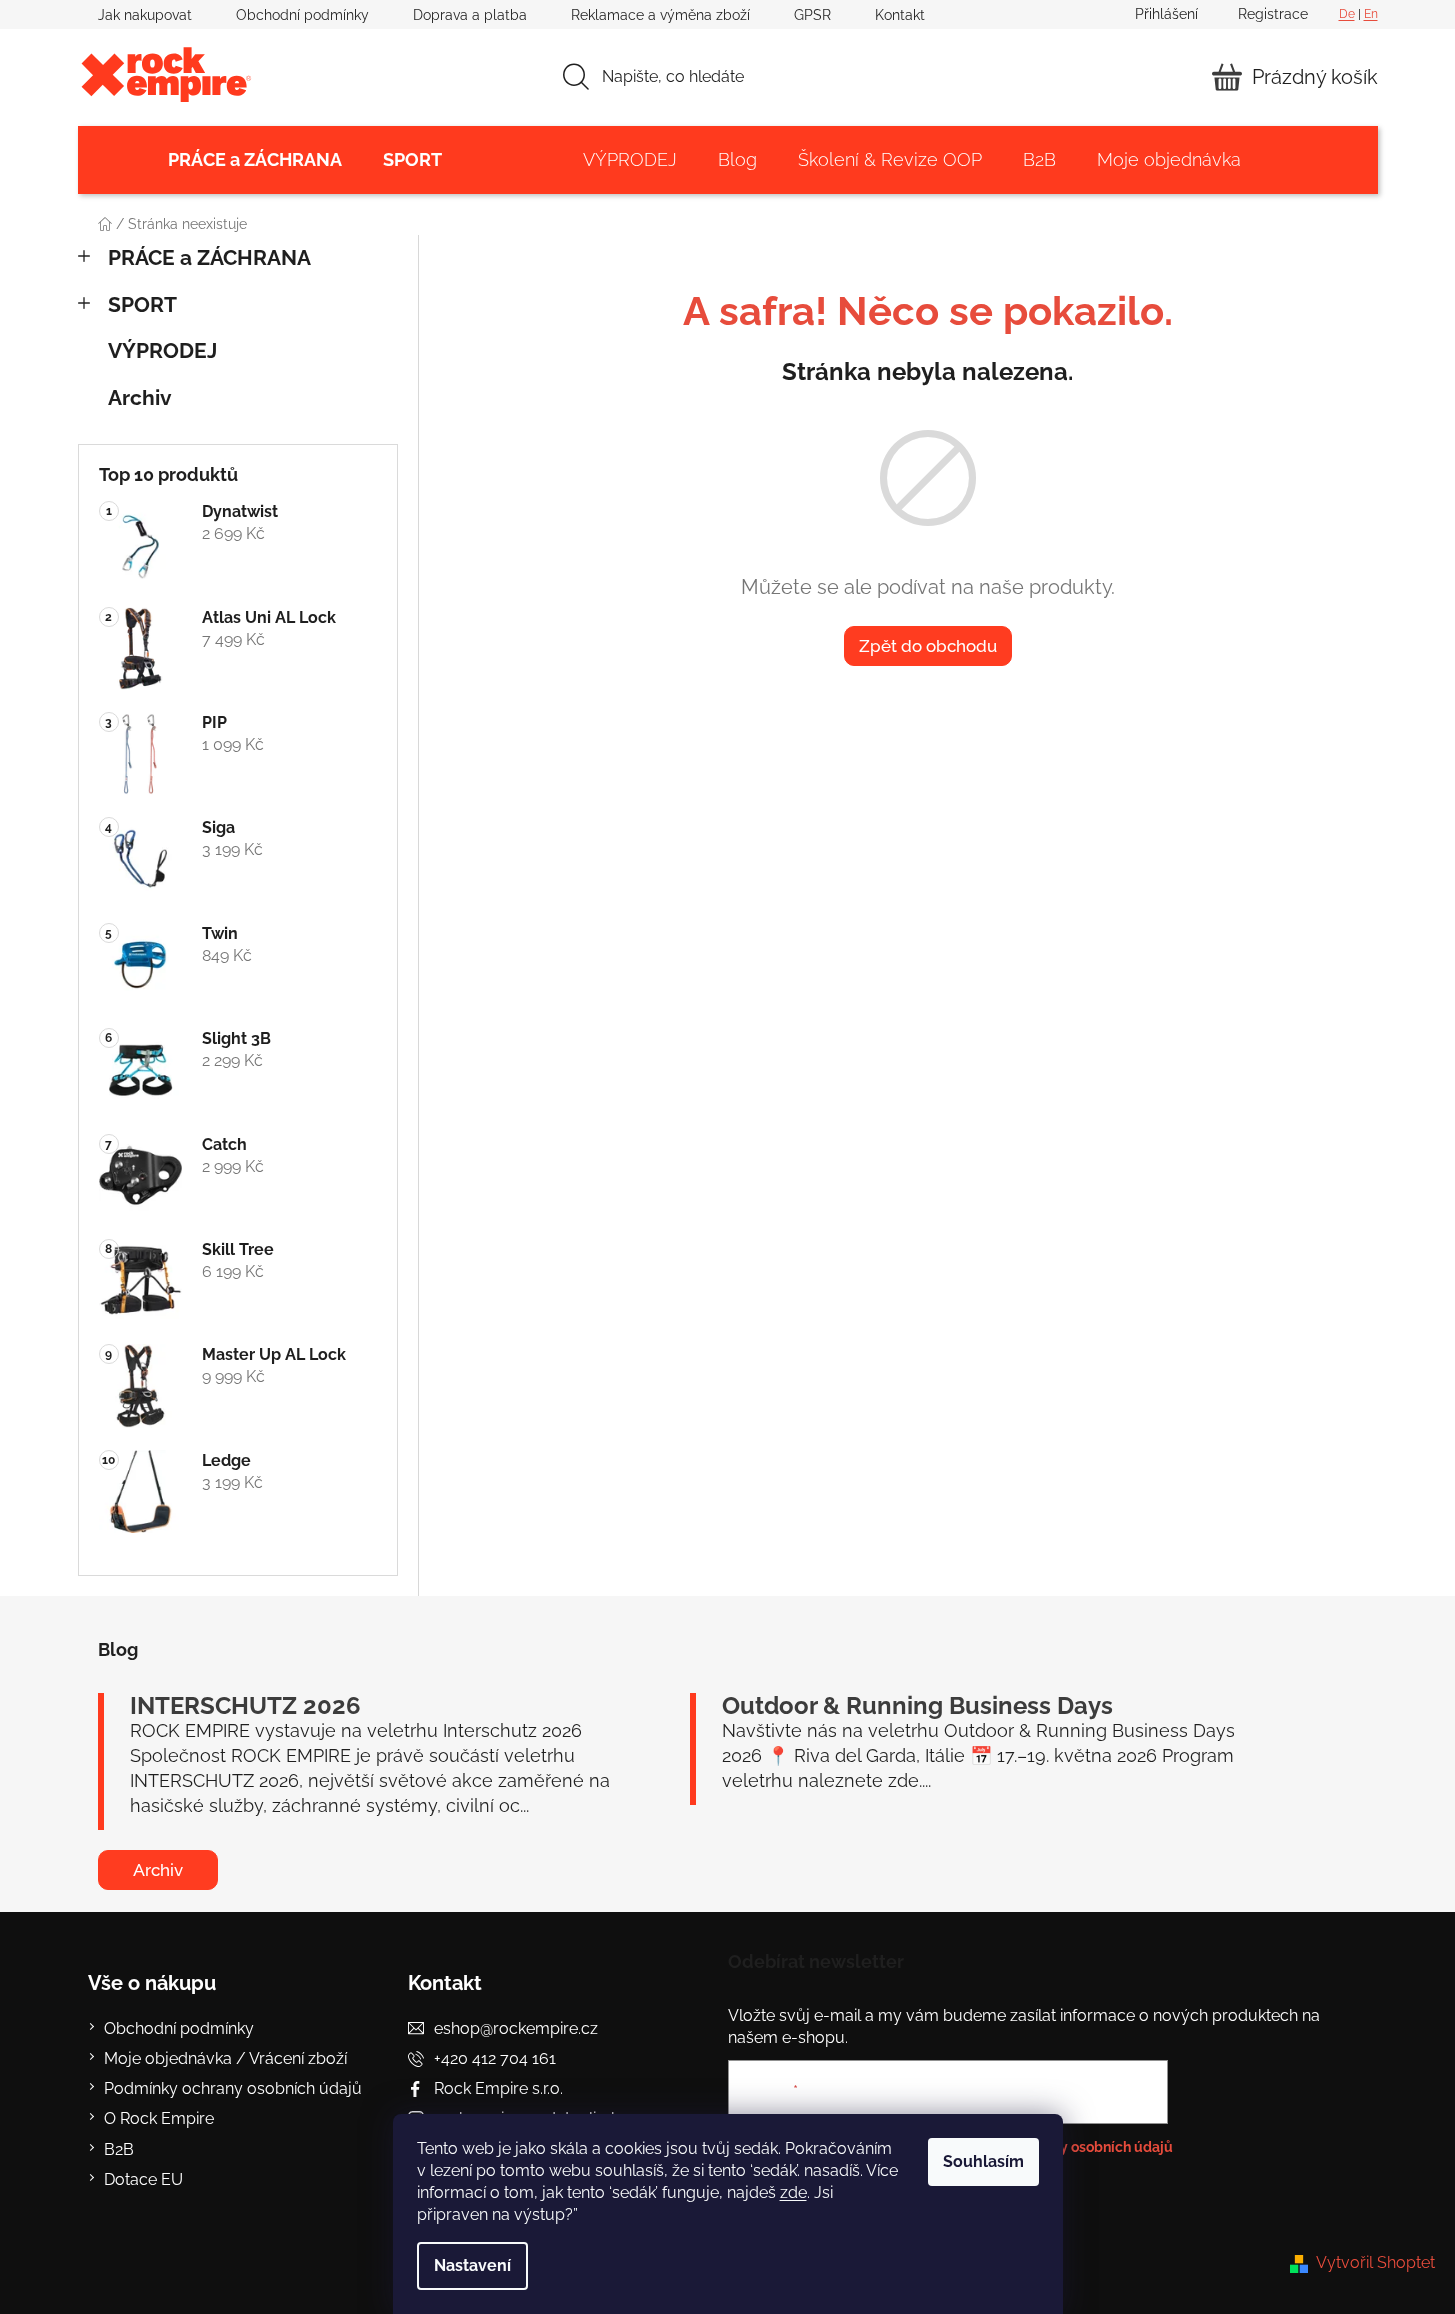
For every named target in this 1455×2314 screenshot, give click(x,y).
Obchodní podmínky (302, 15)
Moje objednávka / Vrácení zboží (225, 2058)
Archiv (140, 397)
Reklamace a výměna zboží (660, 15)
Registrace (1273, 14)
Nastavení (472, 2265)
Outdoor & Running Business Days (917, 1706)
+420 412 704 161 (495, 2058)
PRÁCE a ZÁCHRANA (209, 257)
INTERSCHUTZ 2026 (245, 1706)
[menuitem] (255, 160)
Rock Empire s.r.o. (498, 2088)
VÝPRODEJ (162, 350)
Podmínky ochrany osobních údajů (233, 2088)
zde (793, 2192)
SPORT (142, 304)
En (1371, 14)
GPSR (812, 15)
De (1347, 14)
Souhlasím (983, 2161)
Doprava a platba (470, 15)
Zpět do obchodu (928, 646)
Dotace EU (143, 2179)
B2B (119, 2149)
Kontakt (900, 15)
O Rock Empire (159, 2118)
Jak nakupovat (145, 15)
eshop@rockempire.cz (516, 2028)
